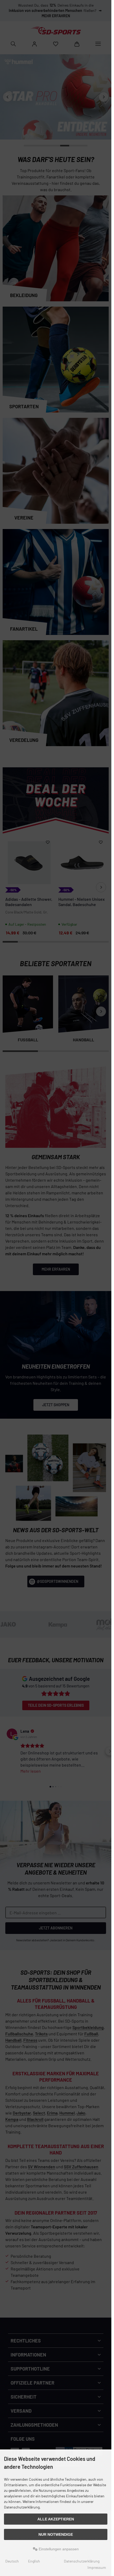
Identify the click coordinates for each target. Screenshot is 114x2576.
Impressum (97, 2567)
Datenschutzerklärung (82, 2561)
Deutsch (12, 2561)
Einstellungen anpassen (58, 2549)
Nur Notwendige (56, 2534)
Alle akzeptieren (56, 2519)
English (34, 2561)
